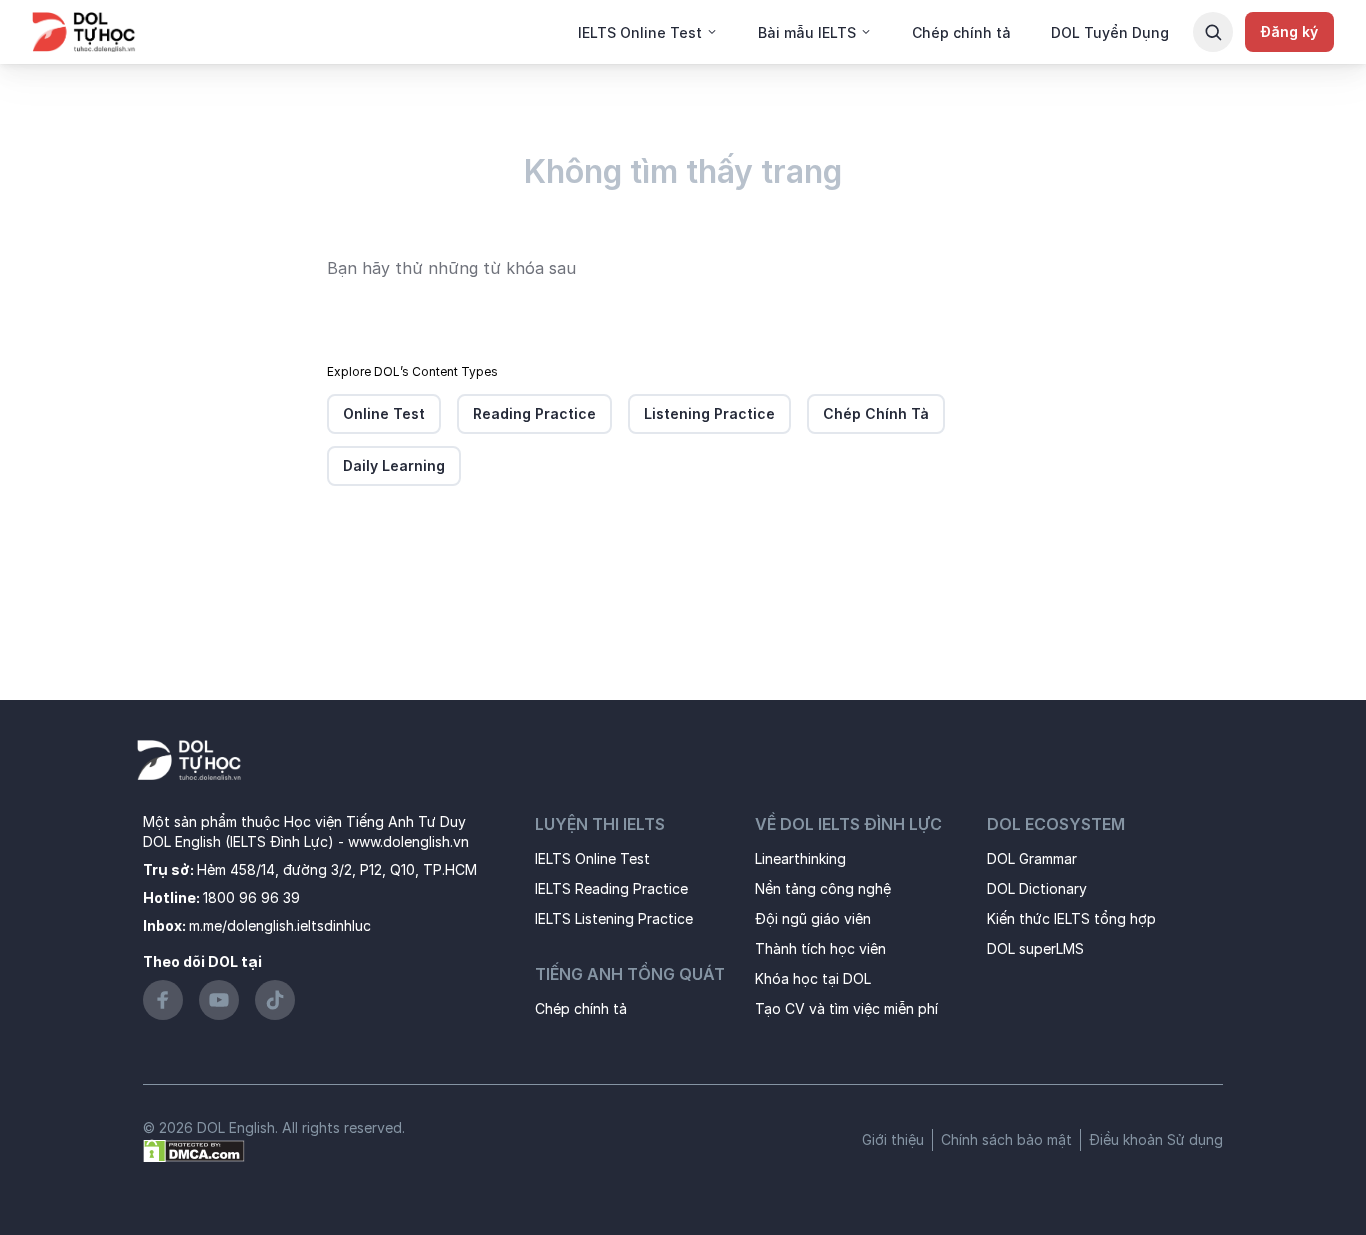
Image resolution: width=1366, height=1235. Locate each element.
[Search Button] (1213, 32)
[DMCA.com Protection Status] (194, 1149)
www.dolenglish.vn (408, 841)
